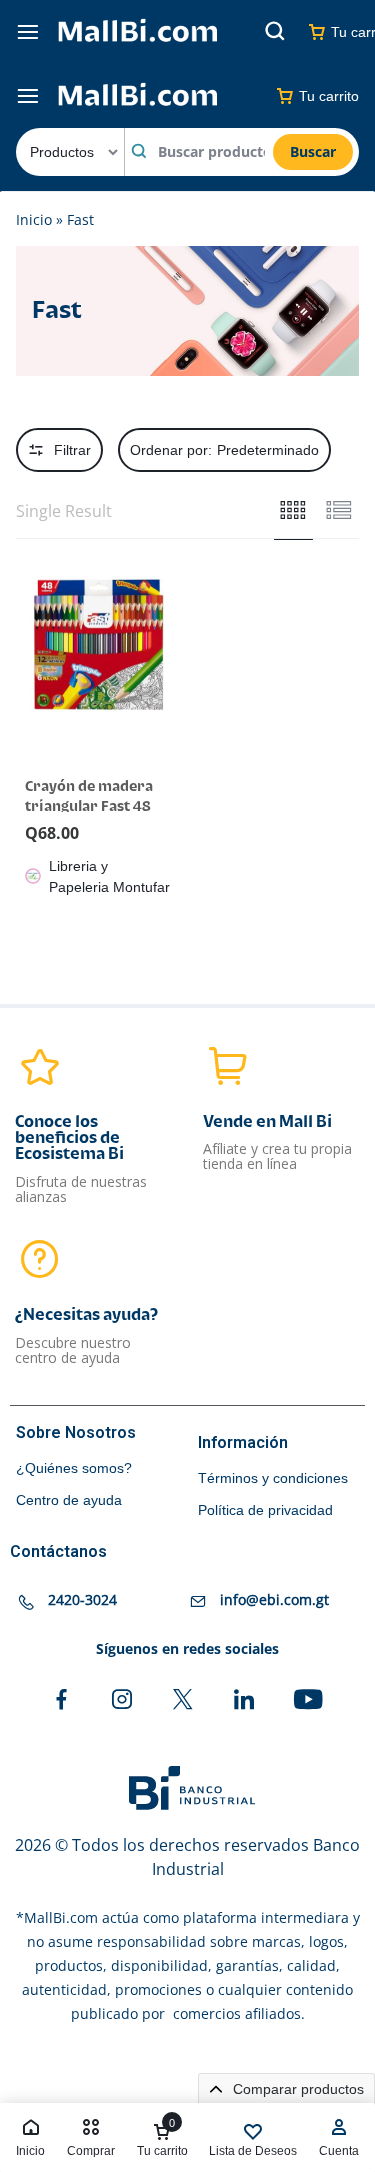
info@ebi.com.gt (274, 1600)
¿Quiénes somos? (74, 1468)
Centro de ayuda (69, 1500)
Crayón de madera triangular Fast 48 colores (89, 806)
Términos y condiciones (273, 1478)
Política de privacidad (265, 1510)
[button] (26, 643)
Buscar (313, 151)
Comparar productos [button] (296, 2089)
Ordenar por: (224, 450)
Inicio (34, 219)
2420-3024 (82, 1600)
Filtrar (72, 450)
